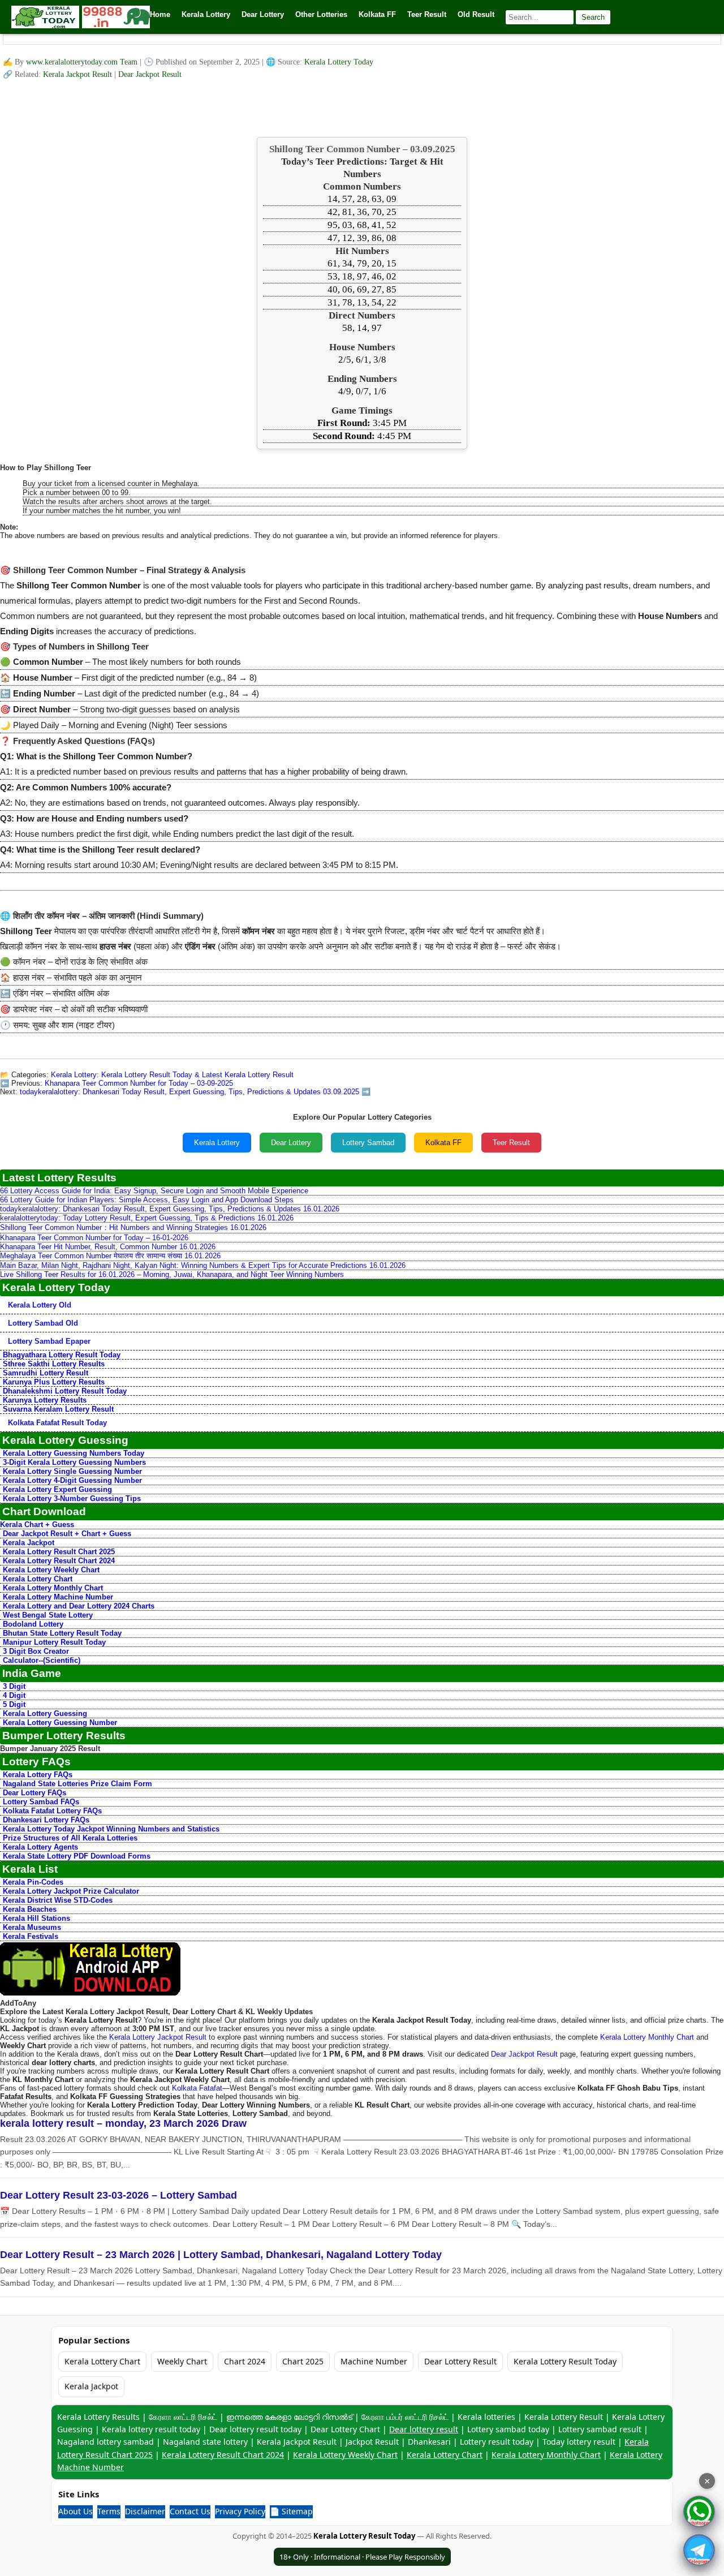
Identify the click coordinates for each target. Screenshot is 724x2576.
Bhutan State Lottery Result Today (62, 1633)
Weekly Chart (182, 2361)
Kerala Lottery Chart (38, 1579)
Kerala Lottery (217, 1143)
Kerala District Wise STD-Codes (58, 1900)
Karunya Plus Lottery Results (54, 1382)
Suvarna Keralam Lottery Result (58, 1409)
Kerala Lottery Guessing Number (60, 1723)
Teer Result (511, 1143)
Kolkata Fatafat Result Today (57, 1423)
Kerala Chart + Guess (37, 1524)
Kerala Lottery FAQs (38, 1775)
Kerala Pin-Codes (33, 1882)
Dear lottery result (424, 2429)
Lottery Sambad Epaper (49, 1341)
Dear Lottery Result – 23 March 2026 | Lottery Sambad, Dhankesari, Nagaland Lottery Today (221, 2255)
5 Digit (14, 1704)
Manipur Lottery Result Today (54, 1642)
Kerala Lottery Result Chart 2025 (59, 1552)
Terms (109, 2511)
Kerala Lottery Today (339, 62)
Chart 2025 (303, 2361)
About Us (76, 2511)
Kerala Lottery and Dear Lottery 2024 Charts (79, 1606)
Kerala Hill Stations (36, 1918)
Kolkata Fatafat (197, 2088)
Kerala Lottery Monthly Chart (53, 1588)
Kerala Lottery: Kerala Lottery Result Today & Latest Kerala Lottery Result (172, 1075)
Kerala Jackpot (29, 1543)
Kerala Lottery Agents (40, 1847)
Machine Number (374, 2361)
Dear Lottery (291, 1143)
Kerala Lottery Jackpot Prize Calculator (71, 1891)
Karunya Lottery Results (45, 1400)
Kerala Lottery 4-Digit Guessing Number (72, 1480)
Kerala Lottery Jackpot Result (158, 2037)
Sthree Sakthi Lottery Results (54, 1364)
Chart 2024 (245, 2361)
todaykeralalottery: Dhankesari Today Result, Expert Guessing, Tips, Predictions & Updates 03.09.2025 (189, 1092)
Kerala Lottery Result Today (565, 2361)
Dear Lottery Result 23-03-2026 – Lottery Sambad (118, 2195)
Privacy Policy (240, 2511)
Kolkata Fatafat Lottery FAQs (52, 1811)
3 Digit (14, 1686)
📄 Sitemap (291, 2511)
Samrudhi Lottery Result (46, 1373)
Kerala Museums (32, 1927)
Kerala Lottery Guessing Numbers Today (74, 1453)
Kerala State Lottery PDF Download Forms (77, 1856)
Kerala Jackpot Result (79, 74)
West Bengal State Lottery (48, 1615)
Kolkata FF (443, 1143)
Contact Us (190, 2511)
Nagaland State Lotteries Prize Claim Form (77, 1784)
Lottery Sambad (368, 1143)
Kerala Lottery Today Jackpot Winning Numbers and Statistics (111, 1829)
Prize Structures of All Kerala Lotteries (70, 1838)
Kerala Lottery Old (40, 1305)
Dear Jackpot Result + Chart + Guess (67, 1534)
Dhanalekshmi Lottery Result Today (65, 1391)
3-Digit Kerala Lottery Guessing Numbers (74, 1462)
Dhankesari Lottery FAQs (46, 1820)
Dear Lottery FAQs (35, 1793)
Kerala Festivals (31, 1936)
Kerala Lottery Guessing (45, 1713)
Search (593, 17)
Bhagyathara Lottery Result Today (62, 1355)
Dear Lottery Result (460, 2361)
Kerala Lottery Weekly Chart (51, 1570)
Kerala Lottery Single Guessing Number (72, 1471)
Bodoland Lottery (33, 1624)
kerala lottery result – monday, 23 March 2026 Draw (123, 2123)
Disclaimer (145, 2511)
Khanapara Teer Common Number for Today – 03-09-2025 (139, 1083)
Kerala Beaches (30, 1909)
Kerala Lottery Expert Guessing (57, 1489)
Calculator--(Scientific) (42, 1660)
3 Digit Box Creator (36, 1651)
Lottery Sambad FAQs (41, 1802)
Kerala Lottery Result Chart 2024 (59, 1561)
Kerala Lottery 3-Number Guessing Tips (72, 1498)
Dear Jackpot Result (150, 74)
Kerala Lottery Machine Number (58, 1597)
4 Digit (14, 1695)
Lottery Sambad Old (43, 1323)
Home (160, 14)
